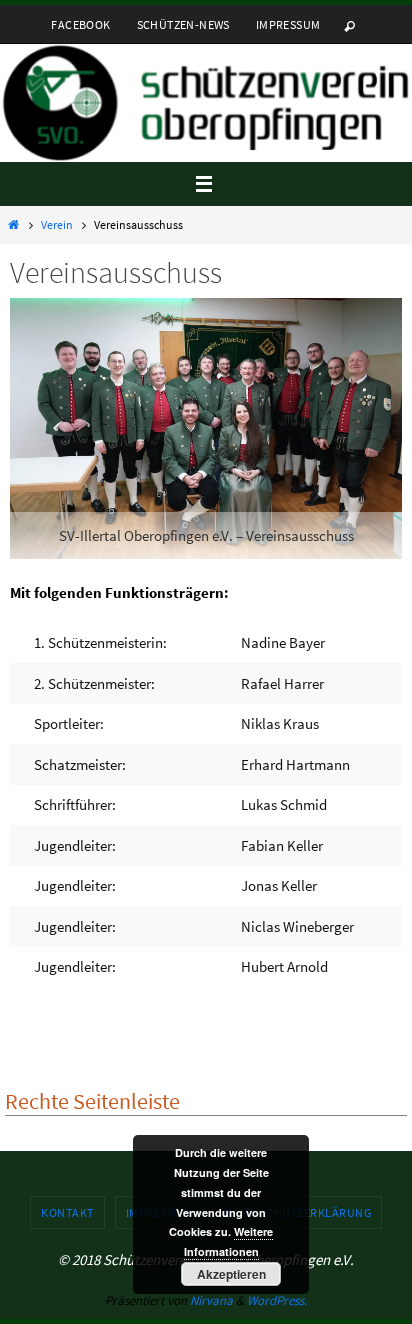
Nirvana (211, 1300)
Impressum (288, 24)
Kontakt (67, 1212)
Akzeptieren (231, 1274)
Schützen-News (183, 24)
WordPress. (277, 1300)
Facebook (80, 24)
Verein (57, 224)
